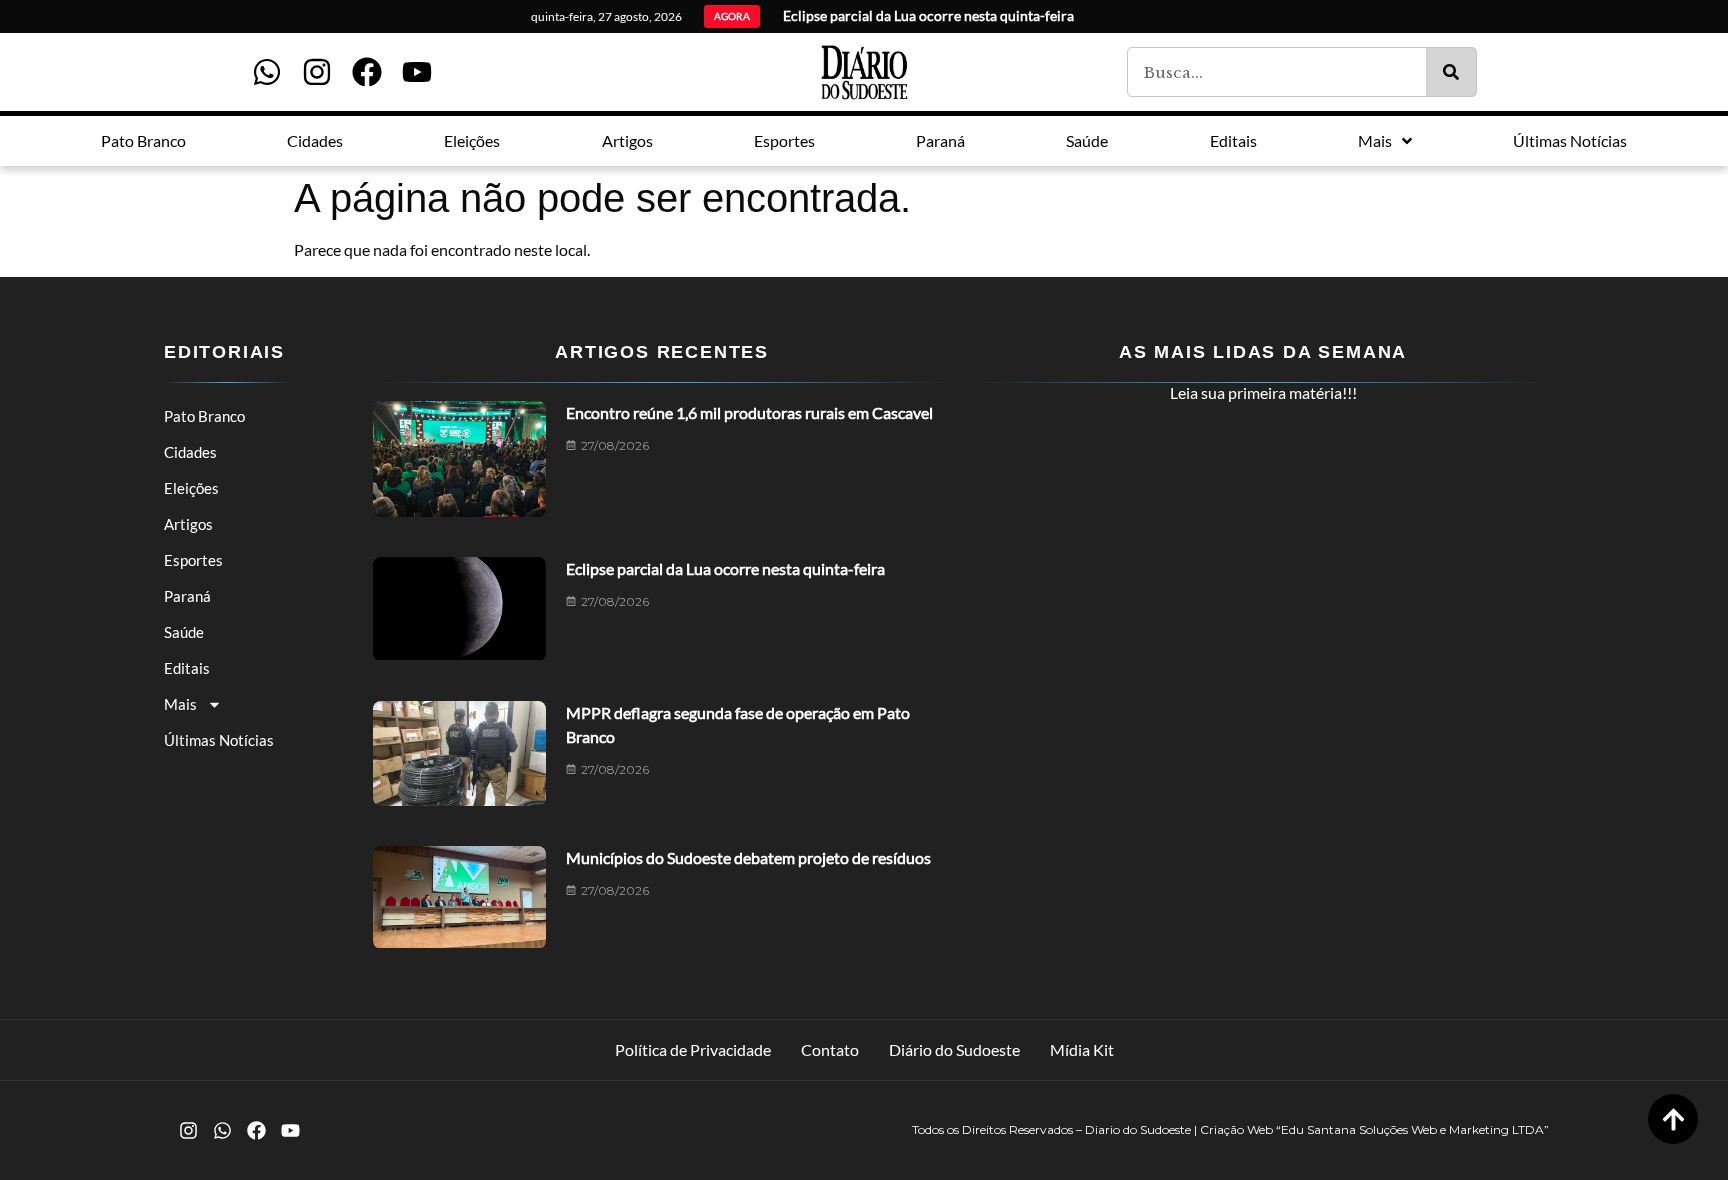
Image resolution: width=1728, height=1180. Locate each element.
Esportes (193, 560)
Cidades (190, 452)
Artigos (188, 524)
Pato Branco (204, 416)
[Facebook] (367, 72)
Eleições (191, 488)
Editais (187, 668)
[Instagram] (317, 72)
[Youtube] (417, 72)
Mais (180, 704)
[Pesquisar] (1451, 72)
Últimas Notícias (219, 740)
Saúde (184, 632)
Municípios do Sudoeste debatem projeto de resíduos (748, 857)
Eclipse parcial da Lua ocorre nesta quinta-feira (725, 568)
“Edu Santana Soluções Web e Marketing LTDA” (1412, 1129)
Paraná (187, 596)
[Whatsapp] (267, 72)
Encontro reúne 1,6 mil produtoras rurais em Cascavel (749, 412)
